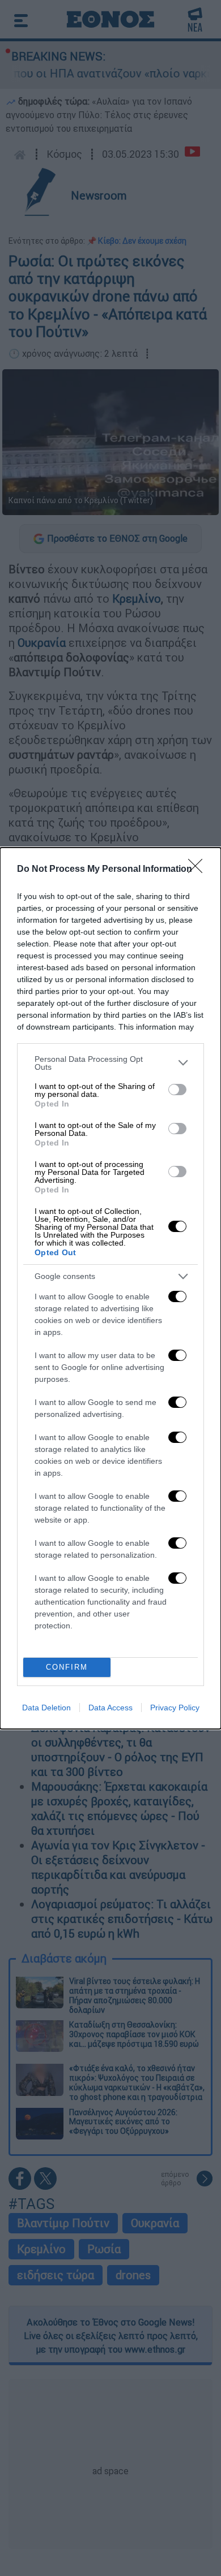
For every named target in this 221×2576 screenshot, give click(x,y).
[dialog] (110, 1288)
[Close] (199, 870)
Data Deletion (46, 1708)
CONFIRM (67, 1667)
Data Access (110, 1708)
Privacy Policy (175, 1708)
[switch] (177, 1090)
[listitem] (110, 1063)
